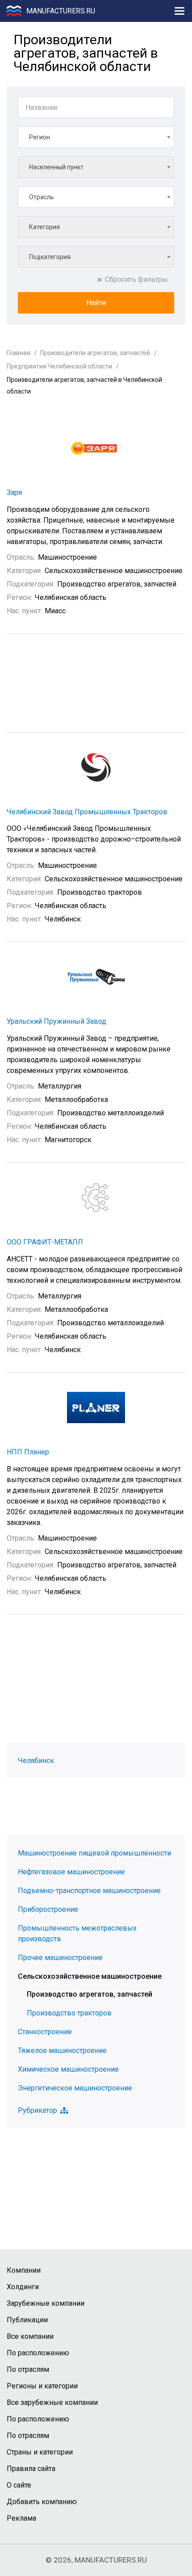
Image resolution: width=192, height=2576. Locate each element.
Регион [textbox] (40, 137)
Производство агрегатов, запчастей (90, 1994)
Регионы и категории (42, 2386)
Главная (19, 353)
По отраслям (28, 2369)
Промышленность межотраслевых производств (77, 1933)
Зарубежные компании (46, 2303)
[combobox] (96, 137)
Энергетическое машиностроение (75, 2088)
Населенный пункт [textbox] (56, 167)
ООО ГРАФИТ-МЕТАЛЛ (45, 1242)
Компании (24, 2270)
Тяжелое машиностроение (62, 2050)
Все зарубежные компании (52, 2402)
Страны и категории (40, 2452)
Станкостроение (45, 2032)
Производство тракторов (69, 2013)
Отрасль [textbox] (42, 197)
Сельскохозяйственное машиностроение (90, 1976)
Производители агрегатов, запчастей (95, 353)
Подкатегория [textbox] (50, 257)
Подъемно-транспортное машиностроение (89, 1891)
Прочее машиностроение (60, 1958)
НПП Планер (28, 1452)
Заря (14, 492)
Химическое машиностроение (68, 2069)
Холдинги (23, 2287)
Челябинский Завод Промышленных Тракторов (87, 812)
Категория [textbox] (44, 227)
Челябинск (36, 1761)
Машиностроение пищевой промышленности (94, 1853)
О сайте (19, 2485)
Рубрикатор (38, 2111)
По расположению (38, 2353)
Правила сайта (31, 2469)
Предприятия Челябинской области (59, 366)
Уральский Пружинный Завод (56, 1021)
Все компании (30, 2336)
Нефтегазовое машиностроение (71, 1872)
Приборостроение (48, 1909)
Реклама (21, 2518)
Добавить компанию (42, 2502)
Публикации (27, 2320)
